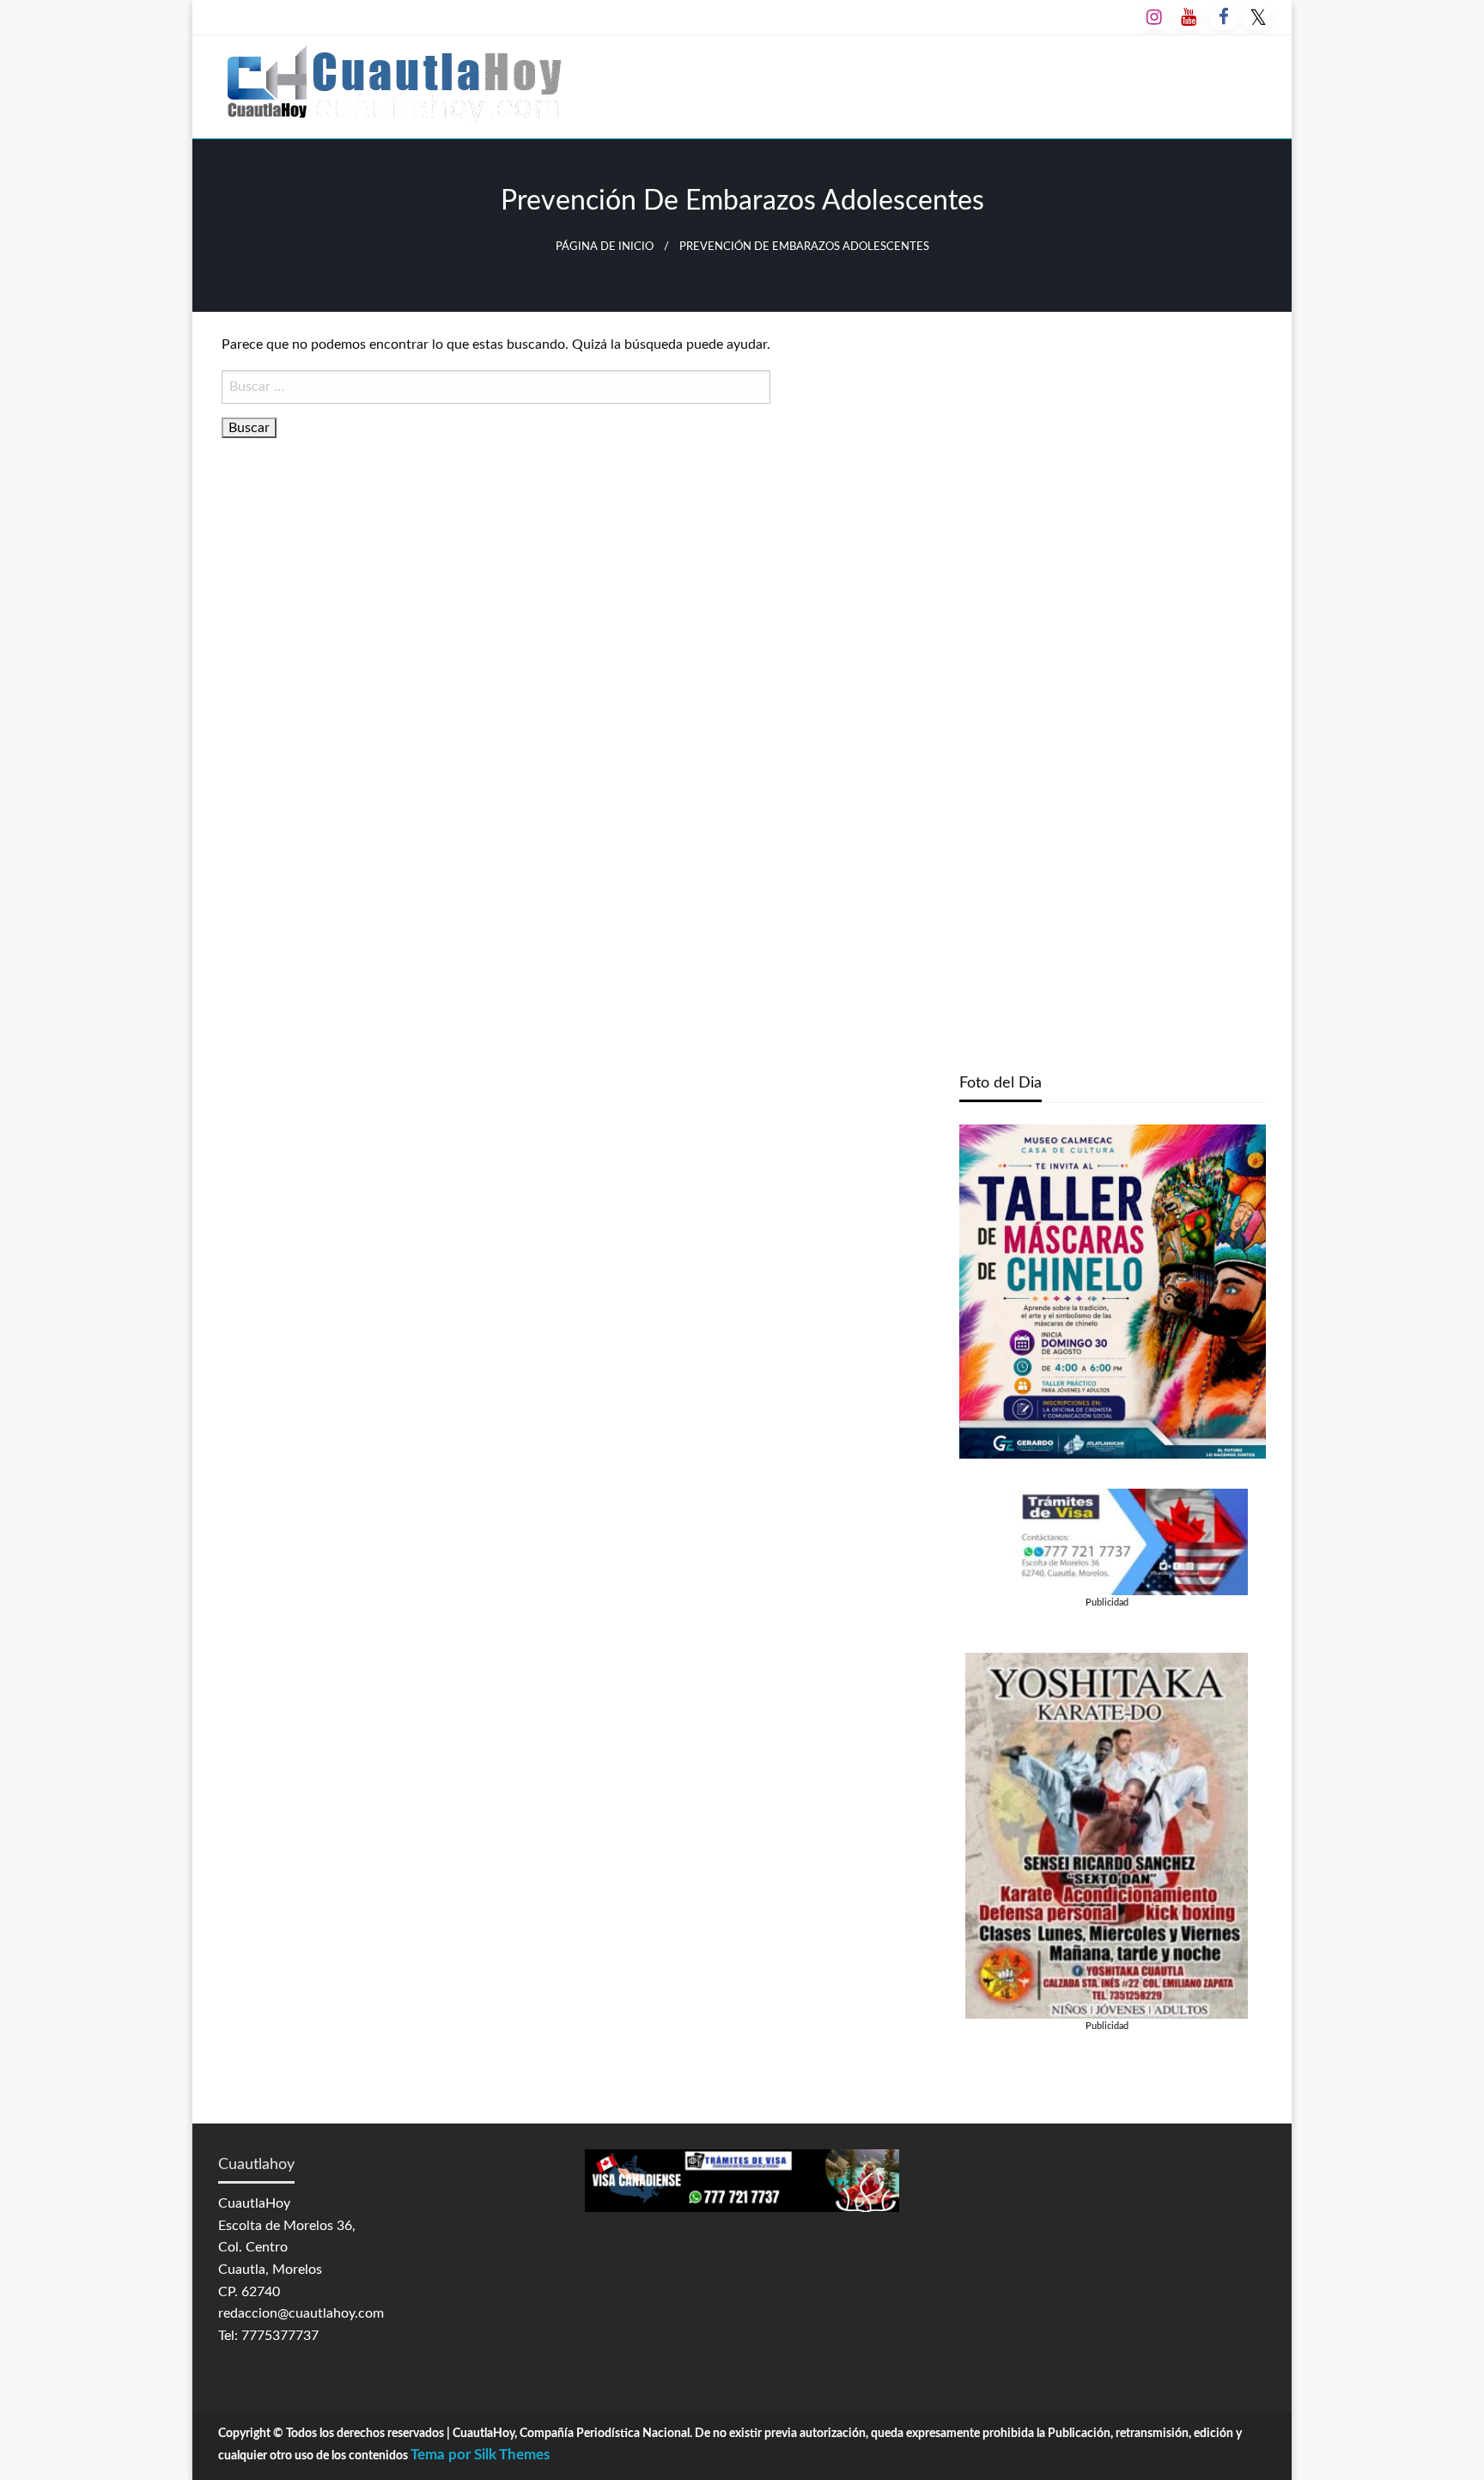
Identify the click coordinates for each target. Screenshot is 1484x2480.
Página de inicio (605, 247)
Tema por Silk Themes (480, 2455)
